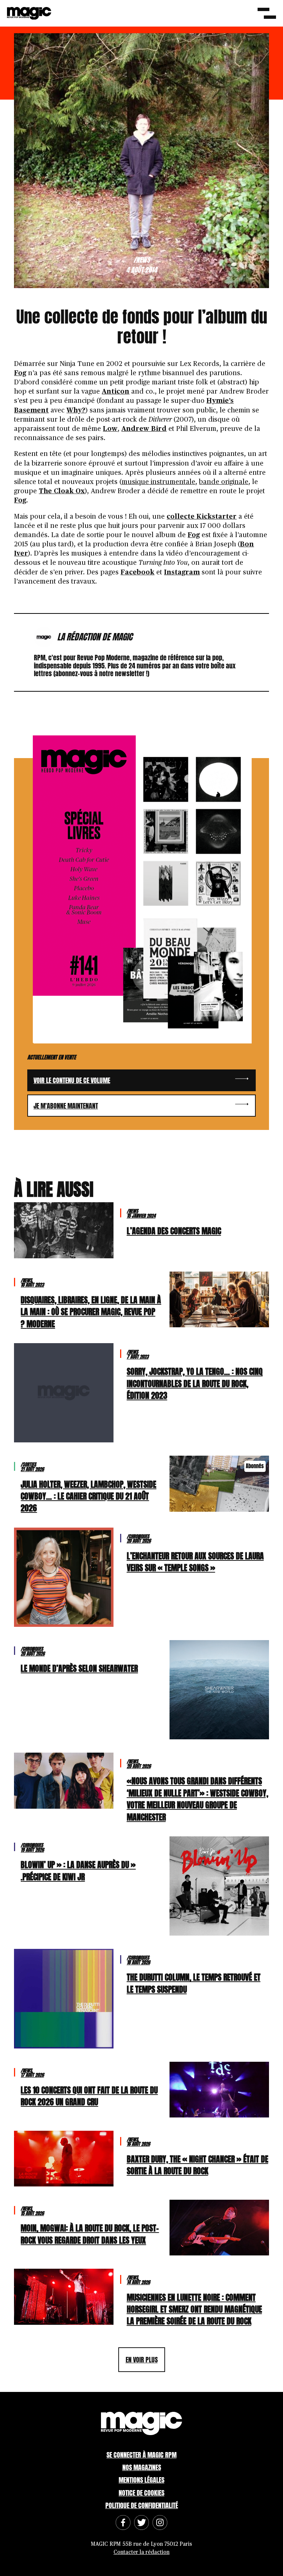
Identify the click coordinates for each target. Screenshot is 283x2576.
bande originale (224, 482)
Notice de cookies (141, 2493)
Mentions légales (141, 2480)
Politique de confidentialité (142, 2505)
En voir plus (142, 2360)
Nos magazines (142, 2467)
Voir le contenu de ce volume (72, 1080)
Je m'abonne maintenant (66, 1106)
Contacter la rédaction (141, 2552)
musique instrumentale (158, 482)
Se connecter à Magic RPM (141, 2455)
